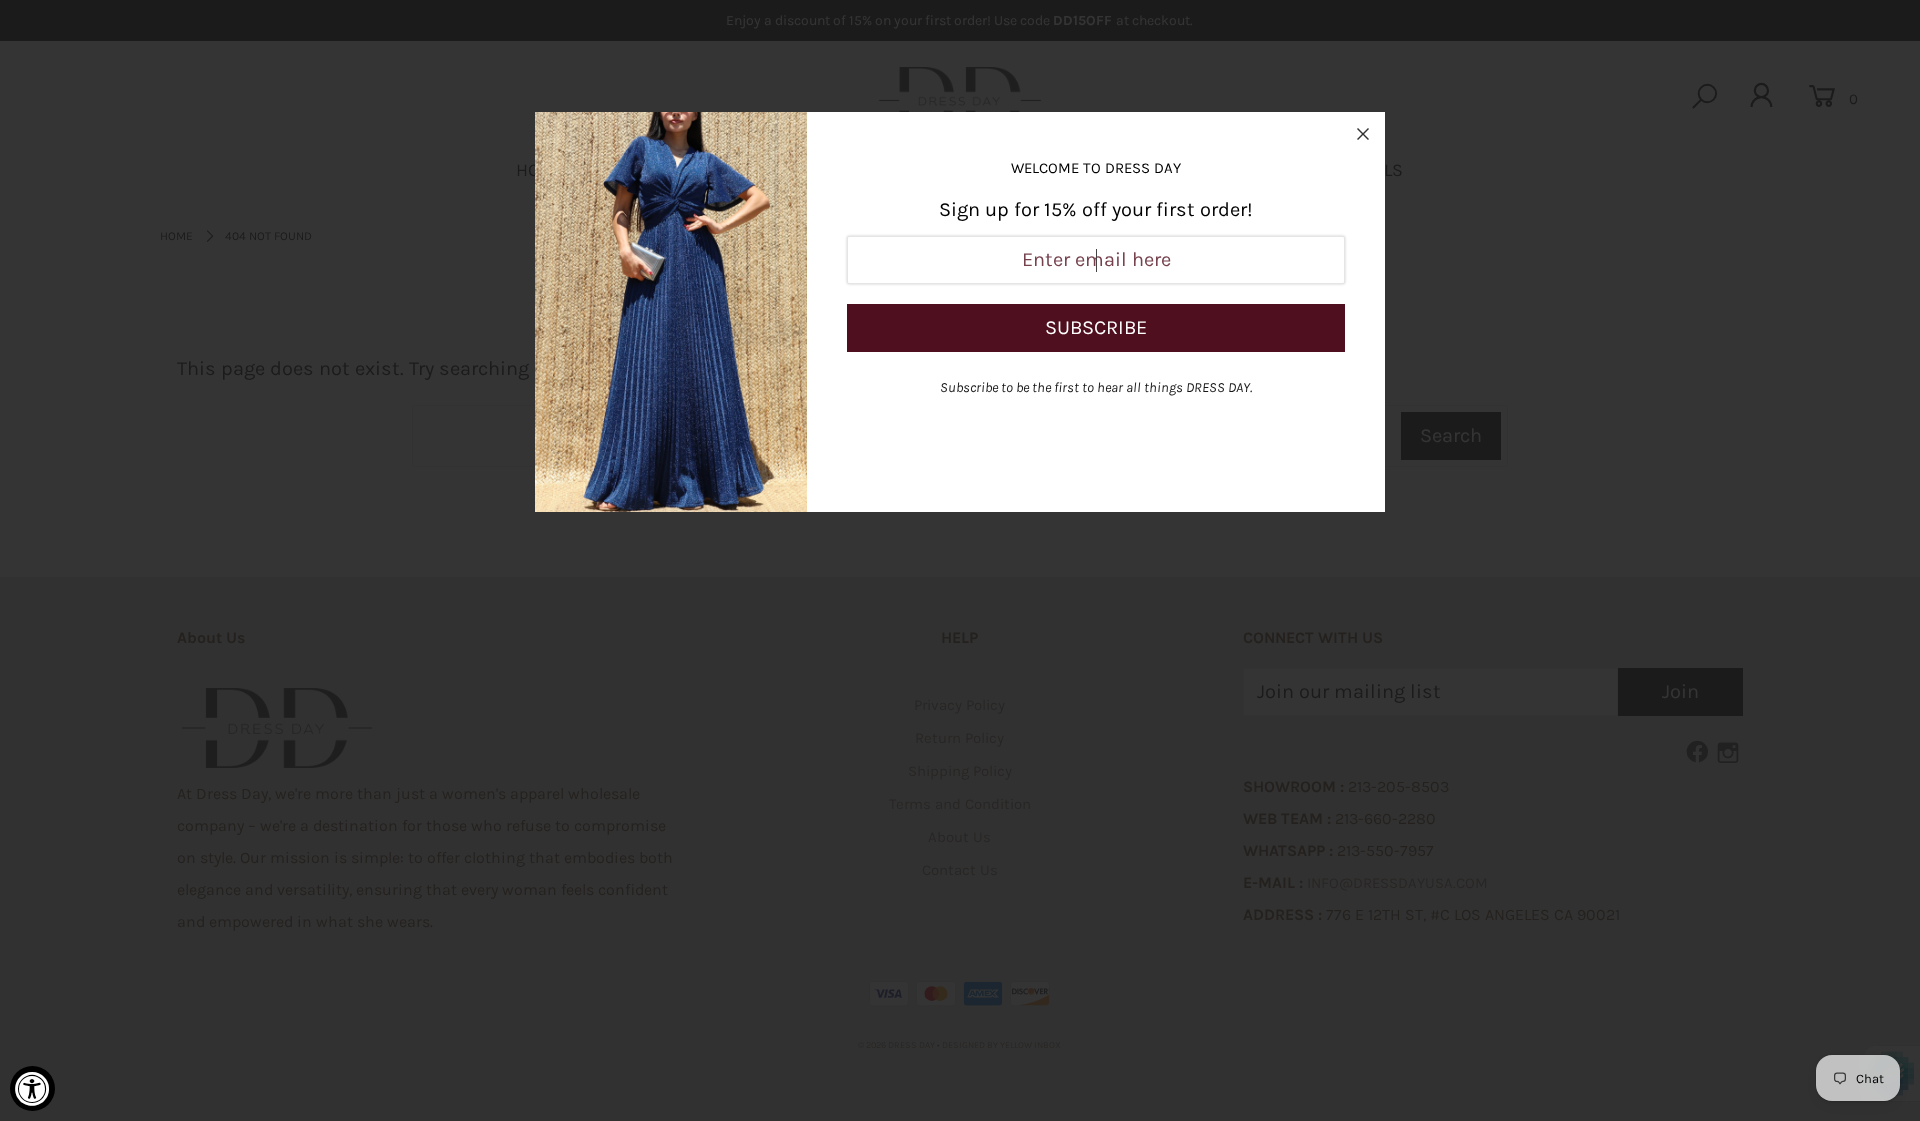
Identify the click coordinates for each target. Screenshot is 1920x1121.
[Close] (1363, 134)
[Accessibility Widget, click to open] (32, 1088)
